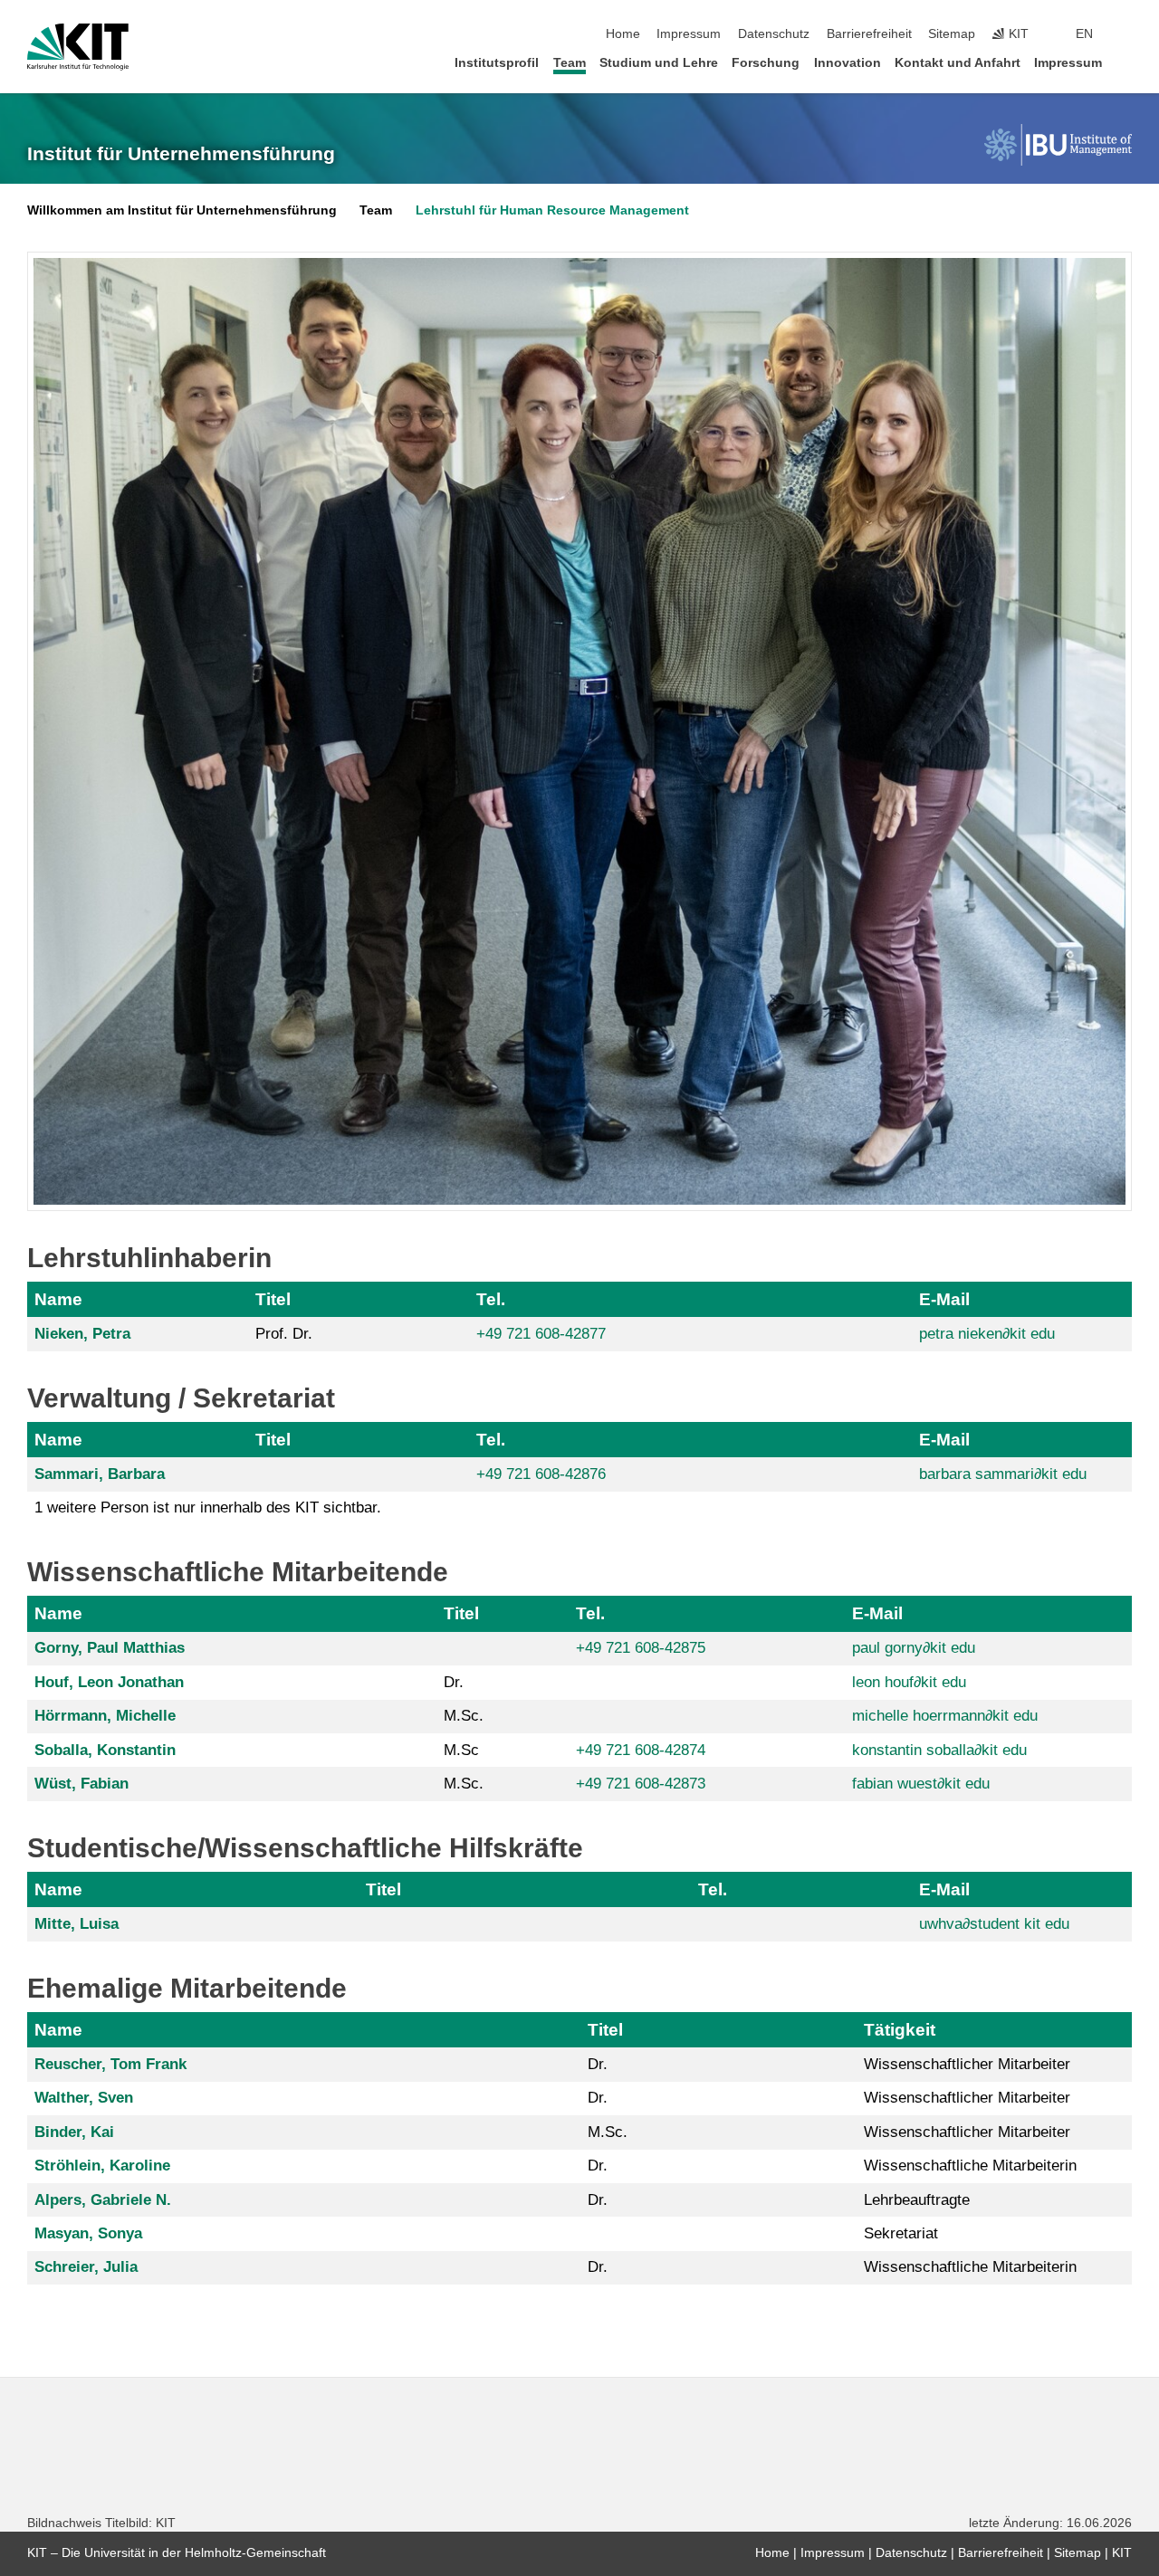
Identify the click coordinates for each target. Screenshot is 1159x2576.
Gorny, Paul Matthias (110, 1648)
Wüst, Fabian (81, 1784)
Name (58, 1299)
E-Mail (944, 1299)
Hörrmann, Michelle (105, 1716)
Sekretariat (901, 2233)
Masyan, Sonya (88, 2233)
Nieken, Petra (82, 1334)
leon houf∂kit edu (909, 1682)
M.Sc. (464, 1716)
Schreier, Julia (86, 2267)
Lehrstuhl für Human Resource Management (552, 210)
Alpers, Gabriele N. (103, 2200)
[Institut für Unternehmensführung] (1058, 145)
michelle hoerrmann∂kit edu (945, 1716)
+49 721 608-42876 (541, 1474)
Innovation (848, 63)
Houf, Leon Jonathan (109, 1682)
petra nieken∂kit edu (987, 1334)
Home (623, 34)
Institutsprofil (497, 63)
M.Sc (461, 1750)
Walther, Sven (84, 2098)
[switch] (1126, 34)
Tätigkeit (900, 2030)
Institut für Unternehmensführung (181, 154)
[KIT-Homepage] (78, 47)
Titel (273, 1299)
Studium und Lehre (659, 63)
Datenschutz (774, 34)
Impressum (689, 34)
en (1084, 34)
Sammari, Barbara (100, 1474)
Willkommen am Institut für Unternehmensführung (182, 210)
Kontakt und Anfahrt (958, 63)
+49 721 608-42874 (641, 1750)
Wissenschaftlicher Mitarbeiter (967, 2064)
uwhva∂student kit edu (994, 1924)
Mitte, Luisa (77, 1924)
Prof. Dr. (284, 1334)
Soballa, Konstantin (105, 1750)
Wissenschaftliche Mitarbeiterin (970, 2166)
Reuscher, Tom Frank (110, 2064)
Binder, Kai (74, 2132)
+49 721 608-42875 (641, 1648)
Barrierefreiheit (869, 34)
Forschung (766, 63)
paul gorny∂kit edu (914, 1648)
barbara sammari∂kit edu (1003, 1474)
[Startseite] (1126, 62)
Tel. (491, 1299)
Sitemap (952, 34)
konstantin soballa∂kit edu (939, 1750)
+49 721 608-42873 (641, 1784)
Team (570, 63)
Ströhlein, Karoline (102, 2166)
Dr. (454, 1682)
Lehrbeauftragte (917, 2200)
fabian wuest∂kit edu (921, 1784)
